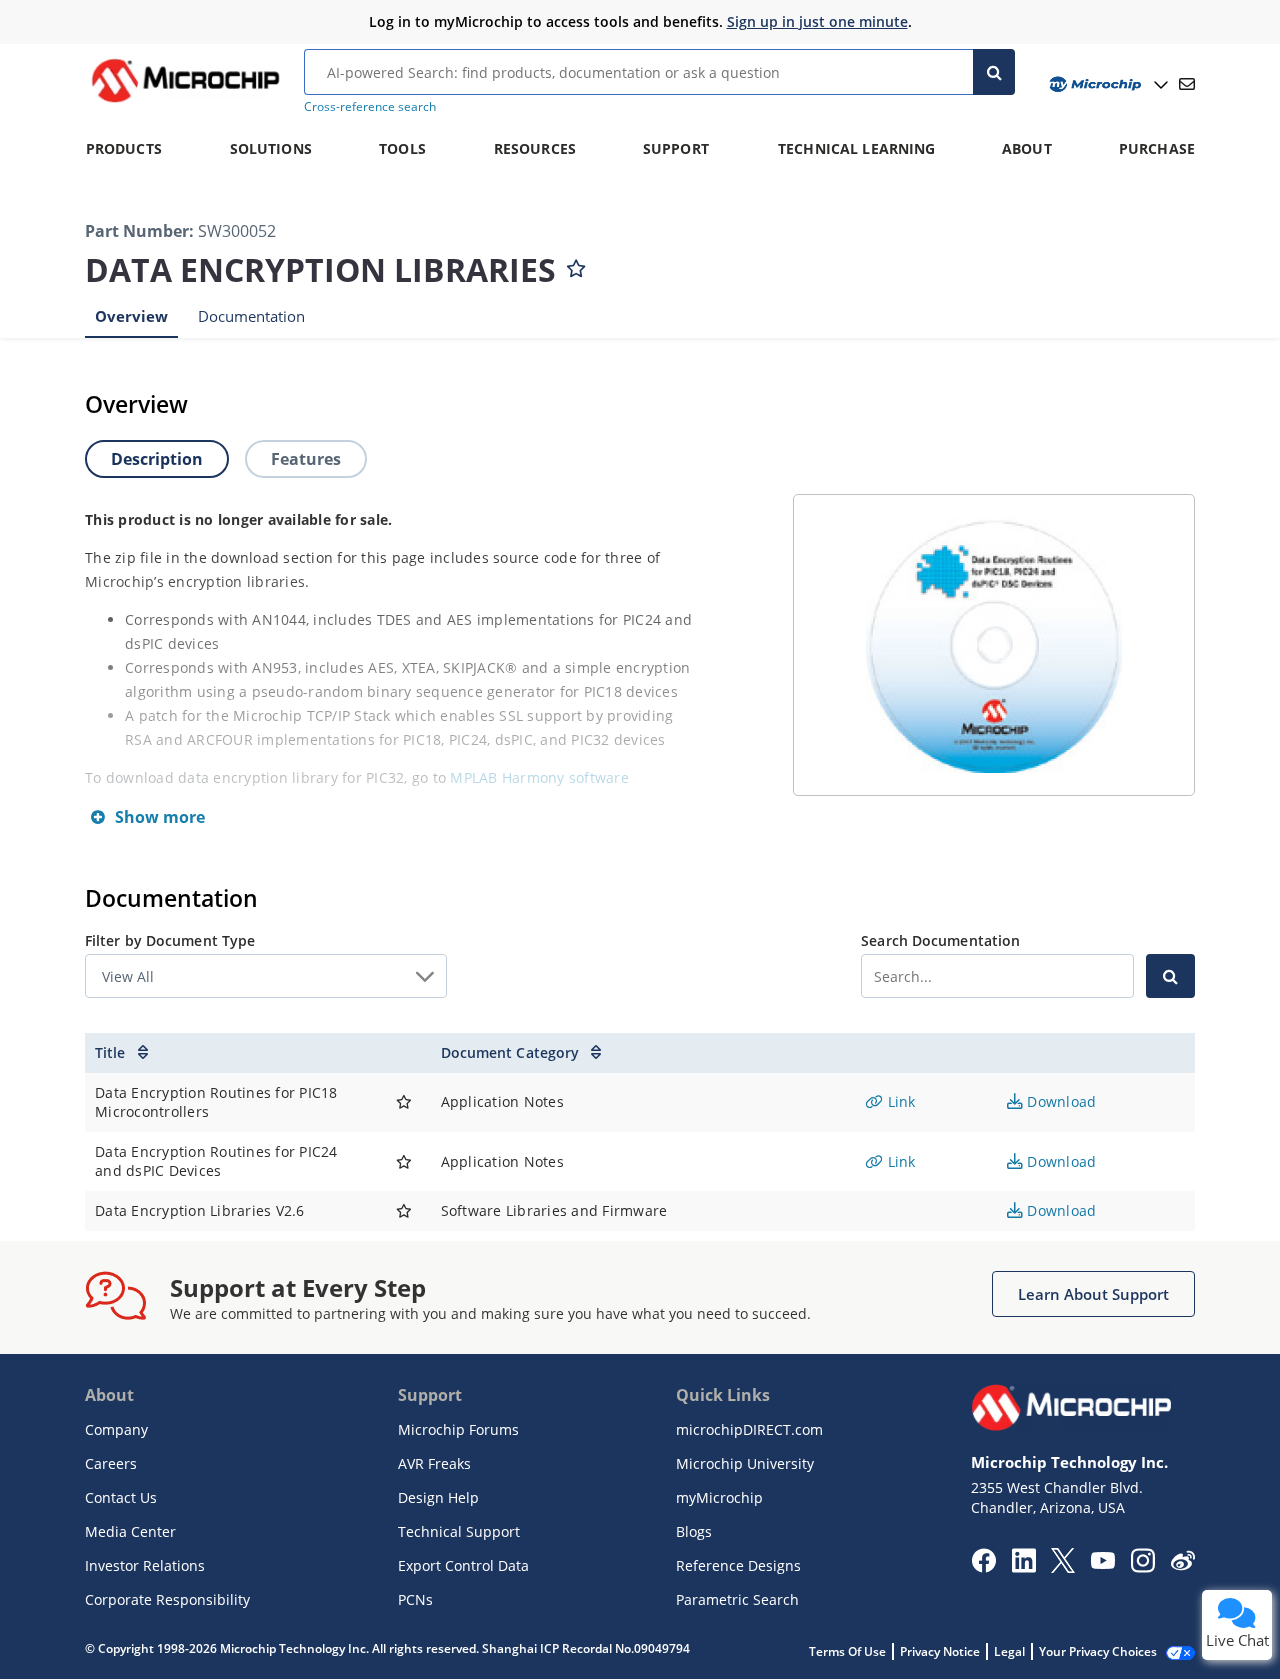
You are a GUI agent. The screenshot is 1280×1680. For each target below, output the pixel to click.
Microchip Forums (458, 1429)
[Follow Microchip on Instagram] (1142, 1567)
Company (116, 1429)
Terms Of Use (847, 1651)
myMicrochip (719, 1497)
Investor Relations (145, 1565)
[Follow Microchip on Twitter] (1063, 1567)
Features (306, 459)
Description (157, 459)
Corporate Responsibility (167, 1599)
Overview (131, 316)
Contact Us (121, 1497)
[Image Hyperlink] (185, 102)
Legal (1009, 1651)
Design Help (438, 1497)
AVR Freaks (434, 1463)
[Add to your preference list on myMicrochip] (576, 264)
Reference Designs (738, 1565)
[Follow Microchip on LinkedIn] (1023, 1567)
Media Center (130, 1531)
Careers (111, 1463)
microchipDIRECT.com (749, 1429)
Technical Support (459, 1531)
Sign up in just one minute (817, 21)
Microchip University (745, 1463)
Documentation (251, 316)
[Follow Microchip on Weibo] (1182, 1565)
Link (899, 1101)
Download (1059, 1101)
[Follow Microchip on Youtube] (1102, 1563)
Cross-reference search (370, 106)
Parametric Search (737, 1599)
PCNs (415, 1599)
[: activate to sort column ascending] (403, 1053)
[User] (1106, 84)
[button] (1093, 1294)
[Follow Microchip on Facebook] (983, 1567)
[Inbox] (1187, 84)
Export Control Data (463, 1565)
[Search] (994, 72)
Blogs (694, 1531)
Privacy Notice (940, 1651)
